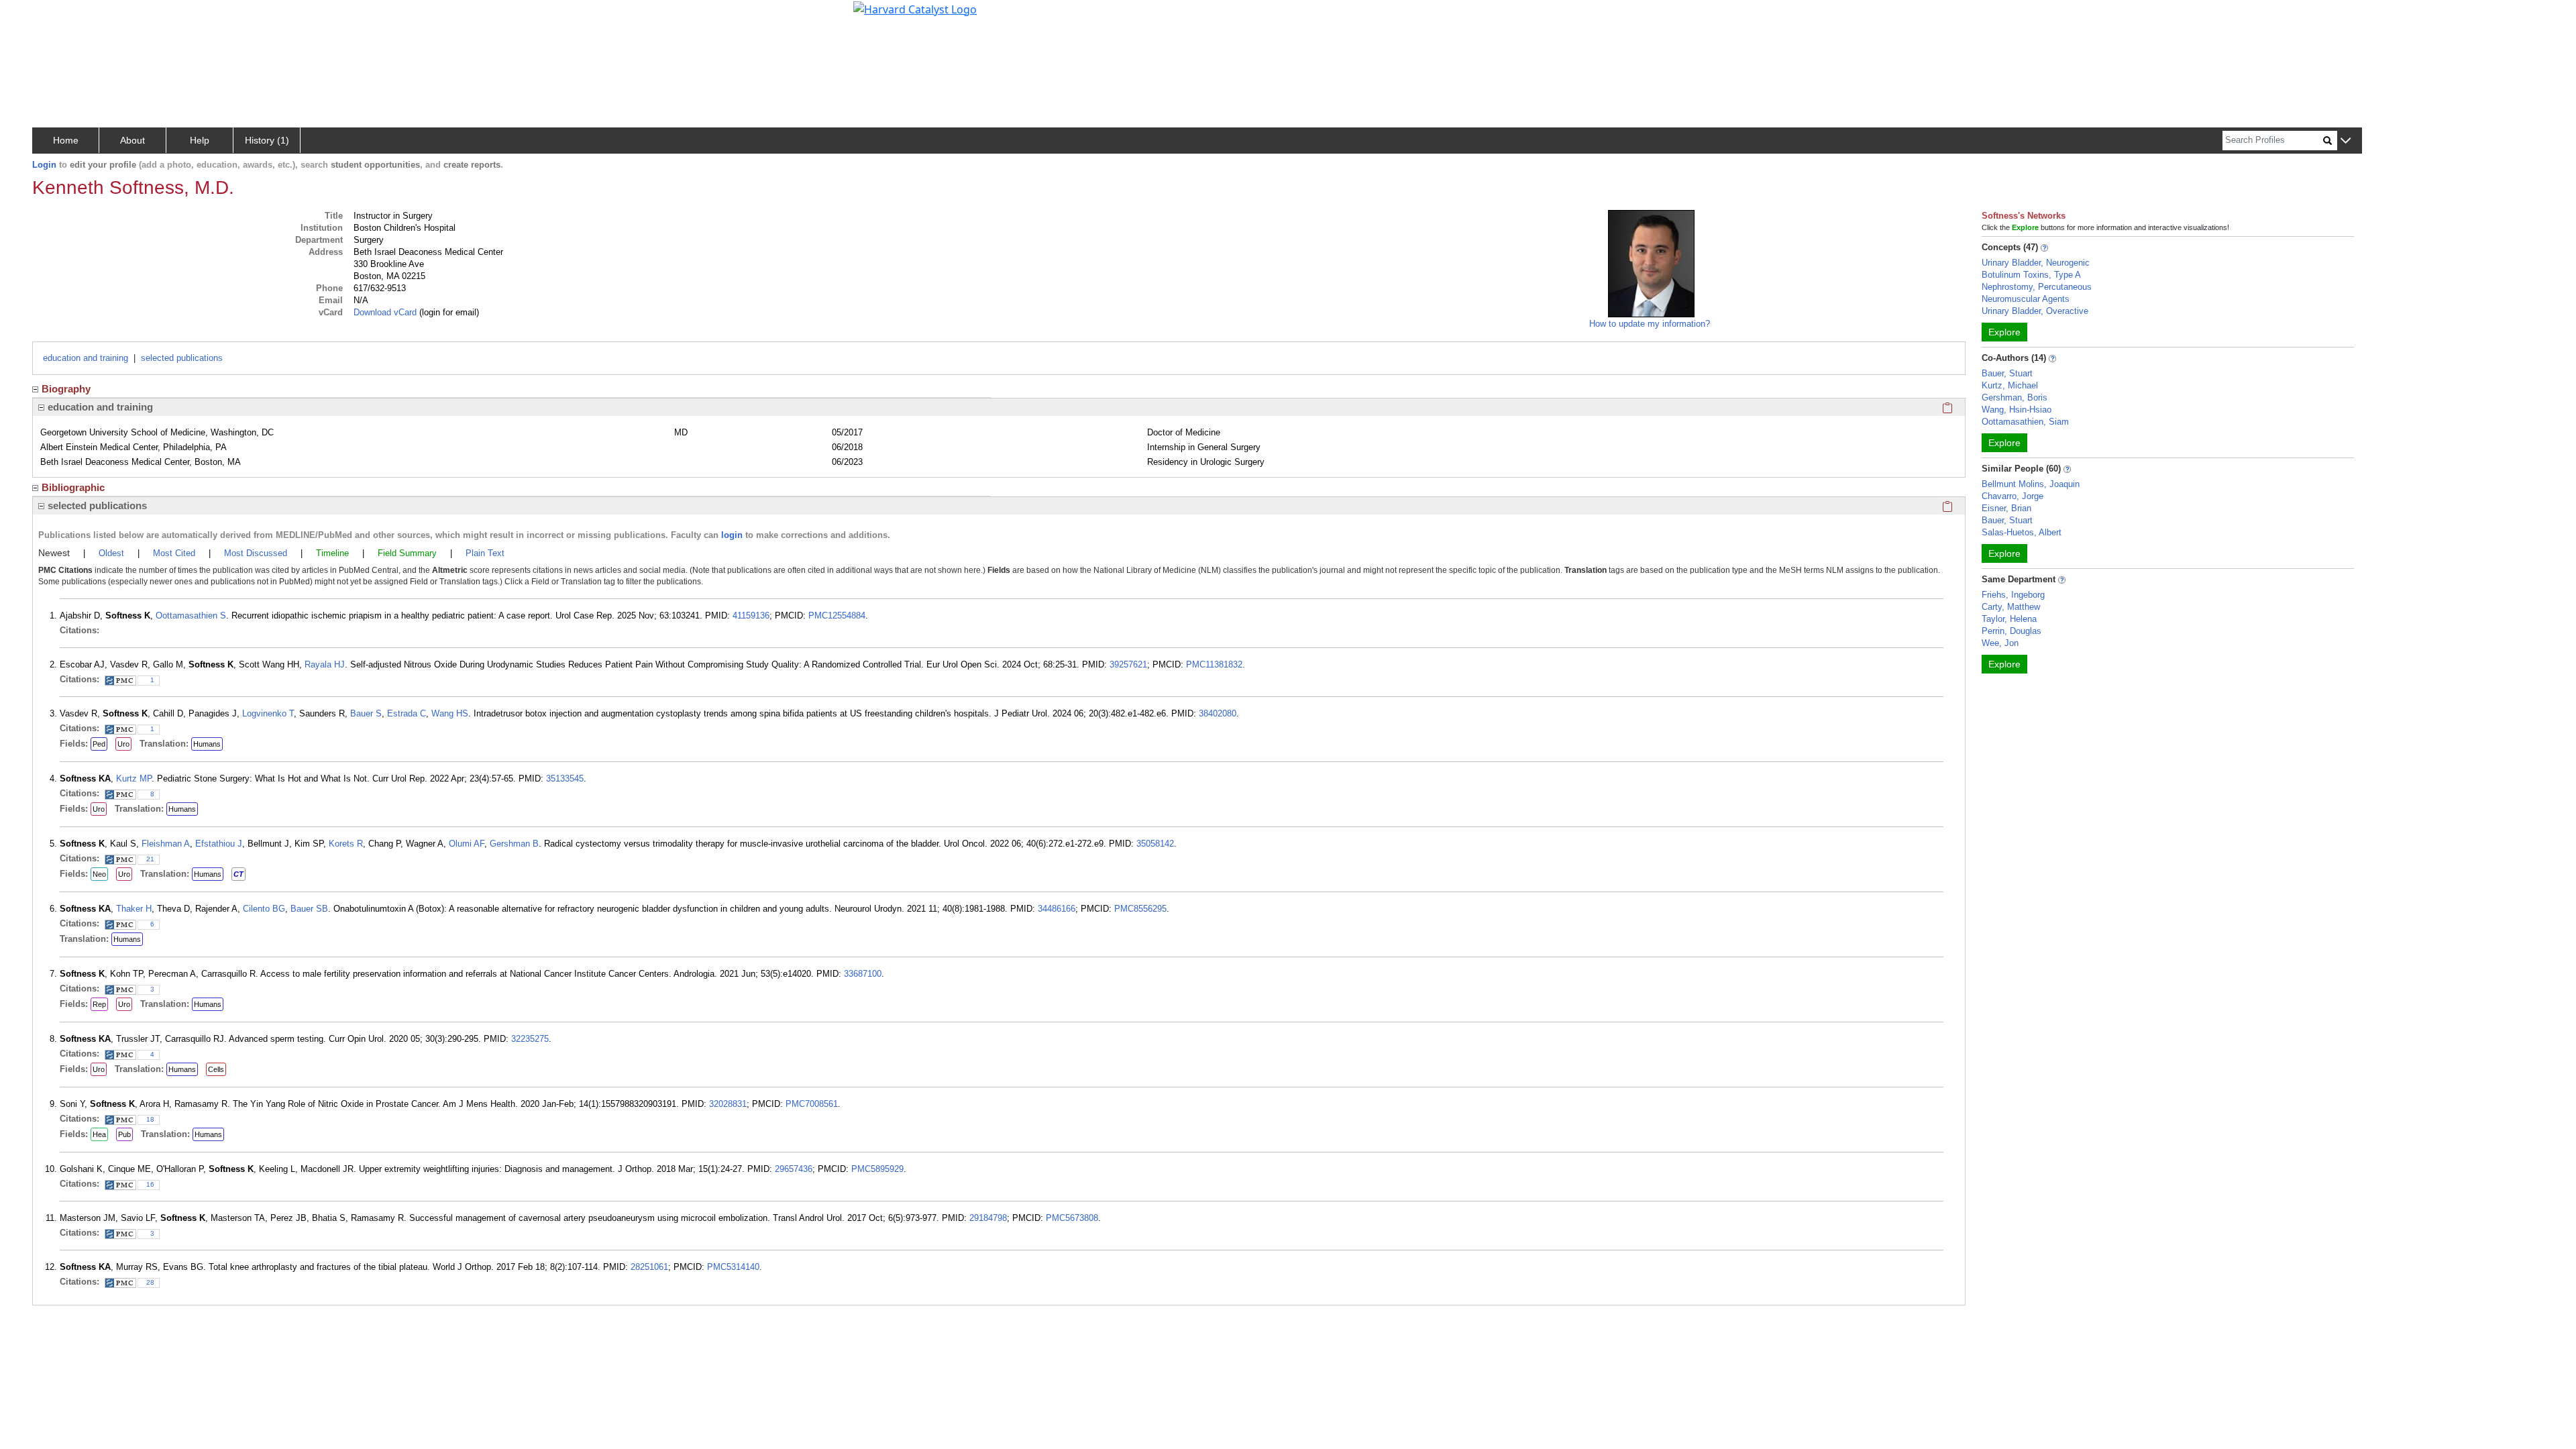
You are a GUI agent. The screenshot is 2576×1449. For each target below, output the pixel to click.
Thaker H (134, 909)
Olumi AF (467, 844)
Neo (99, 874)
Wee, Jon (2000, 643)
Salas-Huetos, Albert (2022, 532)
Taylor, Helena (2009, 619)
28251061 (649, 1267)
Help (200, 140)
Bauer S (366, 713)
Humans (207, 744)
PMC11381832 (1214, 664)
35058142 (1155, 844)
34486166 (1057, 909)
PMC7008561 (812, 1104)
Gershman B (514, 844)
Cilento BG (264, 909)
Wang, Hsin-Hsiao (2017, 410)
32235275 (530, 1039)
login (732, 535)
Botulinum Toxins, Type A (2031, 275)
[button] (2346, 141)
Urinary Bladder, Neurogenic (2036, 263)
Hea (99, 1134)
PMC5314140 (733, 1267)
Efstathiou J (219, 844)
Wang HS (450, 713)
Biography (66, 389)
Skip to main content (56, 16)
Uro (123, 744)
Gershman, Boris (2015, 397)
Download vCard (385, 312)
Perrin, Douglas (2011, 631)
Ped (99, 744)
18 (150, 1119)
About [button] (132, 140)
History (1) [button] (267, 140)
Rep (99, 1004)
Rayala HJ (325, 664)
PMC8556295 (1140, 909)
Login (44, 165)
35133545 (565, 779)
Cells (216, 1069)
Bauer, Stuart (2007, 373)
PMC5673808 (1072, 1218)
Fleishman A (166, 844)
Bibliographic (73, 487)
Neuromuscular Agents (2026, 299)
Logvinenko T (268, 713)
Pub (124, 1134)
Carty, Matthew (2011, 607)
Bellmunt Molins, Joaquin (2031, 484)
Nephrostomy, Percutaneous (2037, 287)
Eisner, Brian (2006, 508)
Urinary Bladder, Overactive (2035, 311)
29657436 (794, 1169)
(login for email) (448, 312)
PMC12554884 (837, 615)
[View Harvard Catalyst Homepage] (915, 8)
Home (66, 140)
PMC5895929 (877, 1169)
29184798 (988, 1218)
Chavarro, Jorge (2012, 496)
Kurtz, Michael (2010, 385)
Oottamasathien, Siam (2025, 422)
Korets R (346, 844)
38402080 (1218, 713)
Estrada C (407, 713)
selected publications (182, 358)
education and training (86, 358)
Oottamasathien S (191, 615)
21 (150, 859)
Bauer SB (309, 909)
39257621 (1128, 664)
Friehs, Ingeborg (2013, 595)
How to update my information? (1650, 324)
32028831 (728, 1104)
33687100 (863, 974)
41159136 (751, 615)
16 (150, 1184)
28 (150, 1282)
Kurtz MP (134, 779)
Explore (2004, 332)
